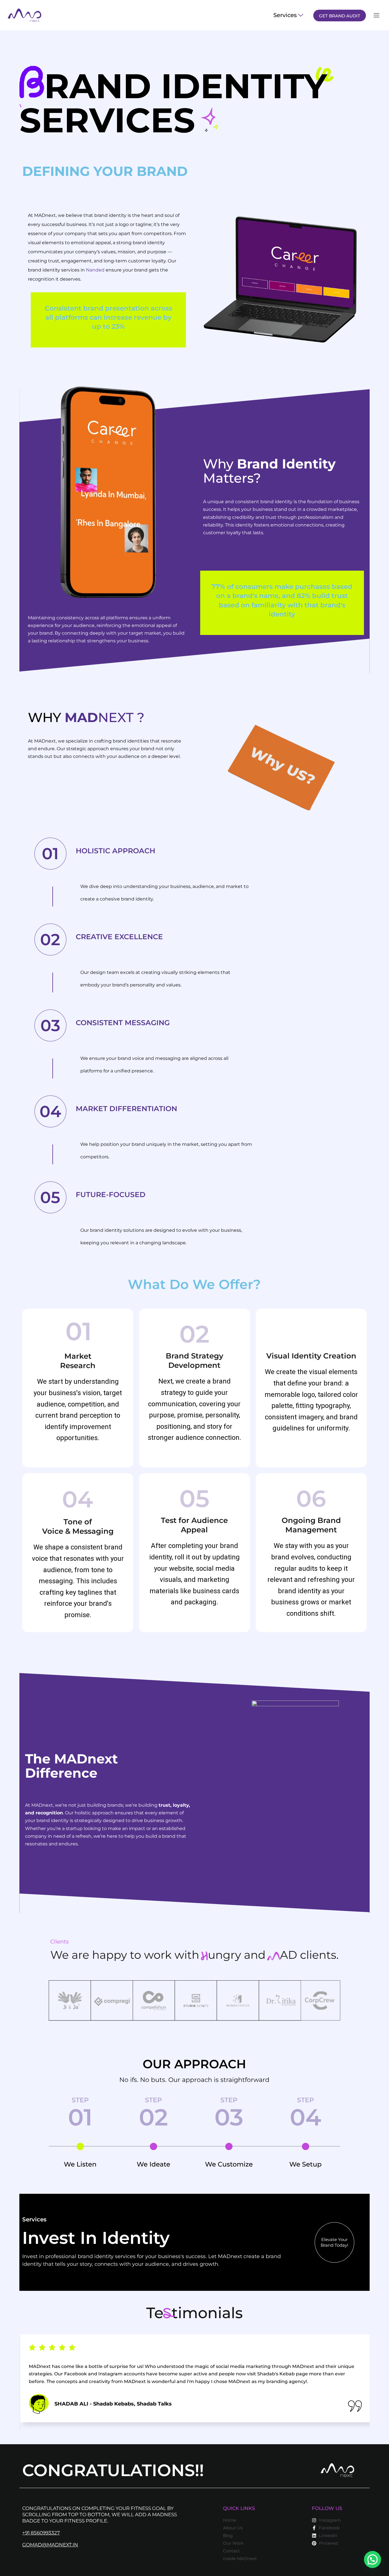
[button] (372, 2559)
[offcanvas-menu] (376, 16)
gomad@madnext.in (50, 2545)
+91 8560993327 (41, 2533)
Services (285, 15)
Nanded (95, 270)
